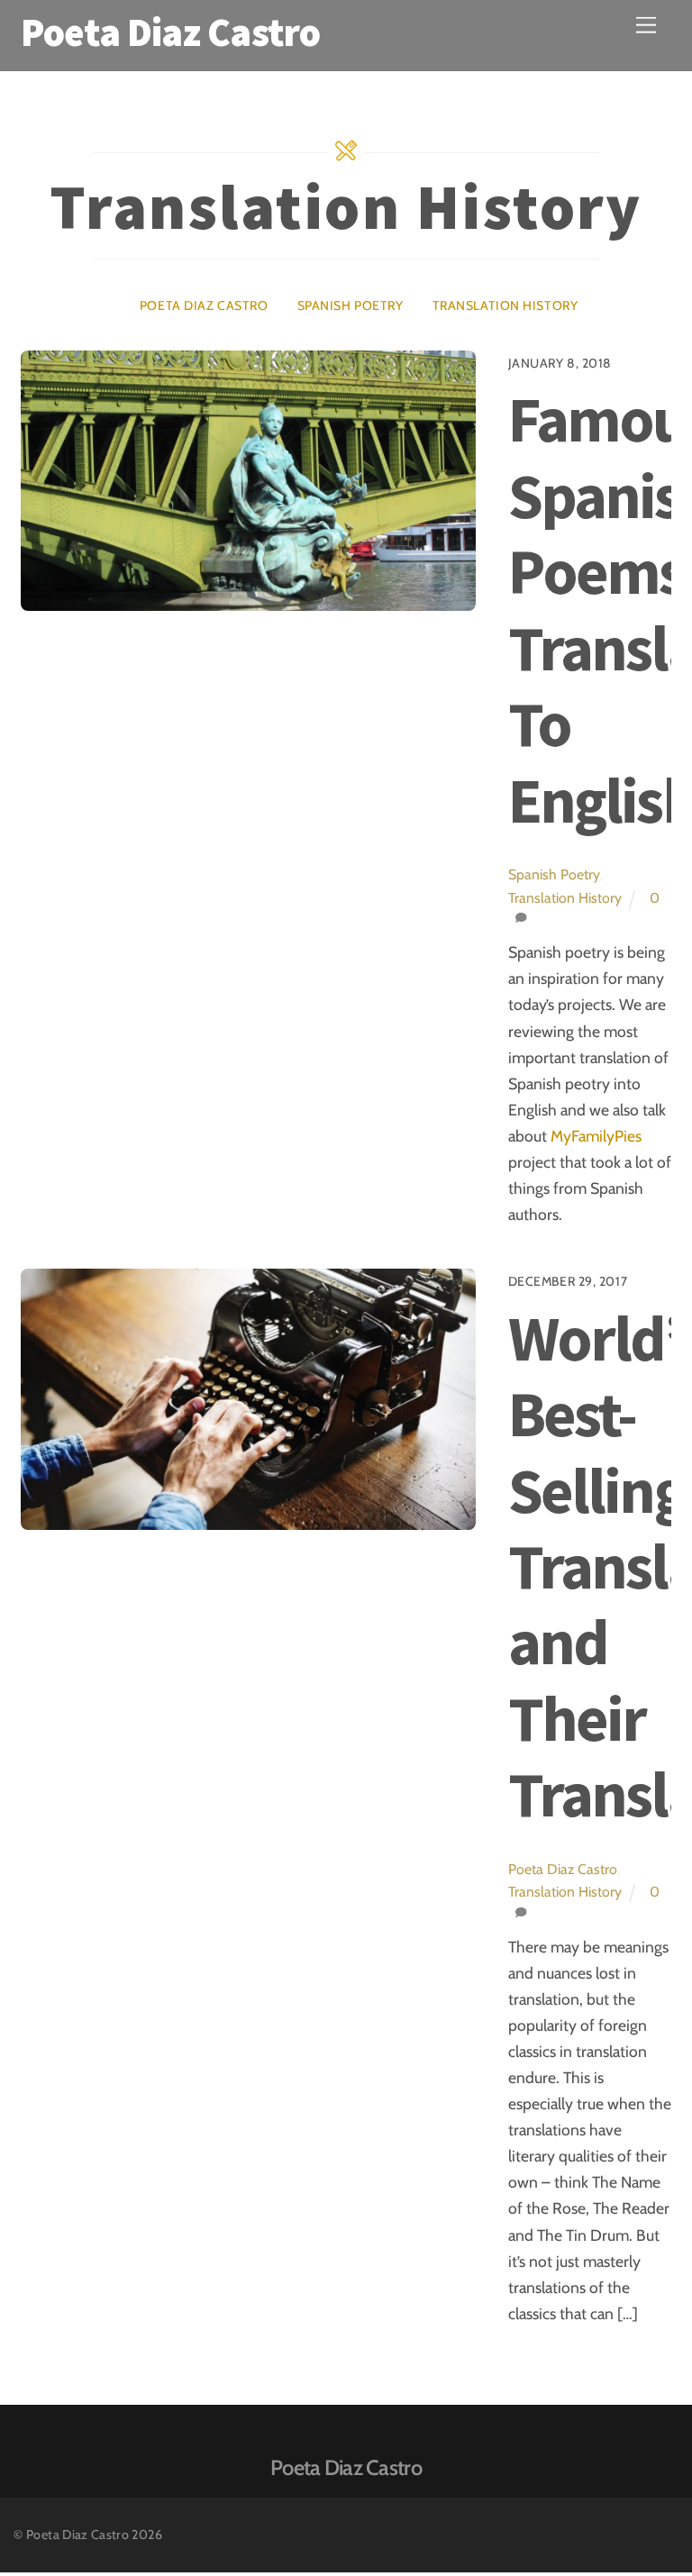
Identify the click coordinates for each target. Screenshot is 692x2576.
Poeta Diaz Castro (204, 305)
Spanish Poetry (351, 305)
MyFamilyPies (596, 1136)
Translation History (505, 305)
